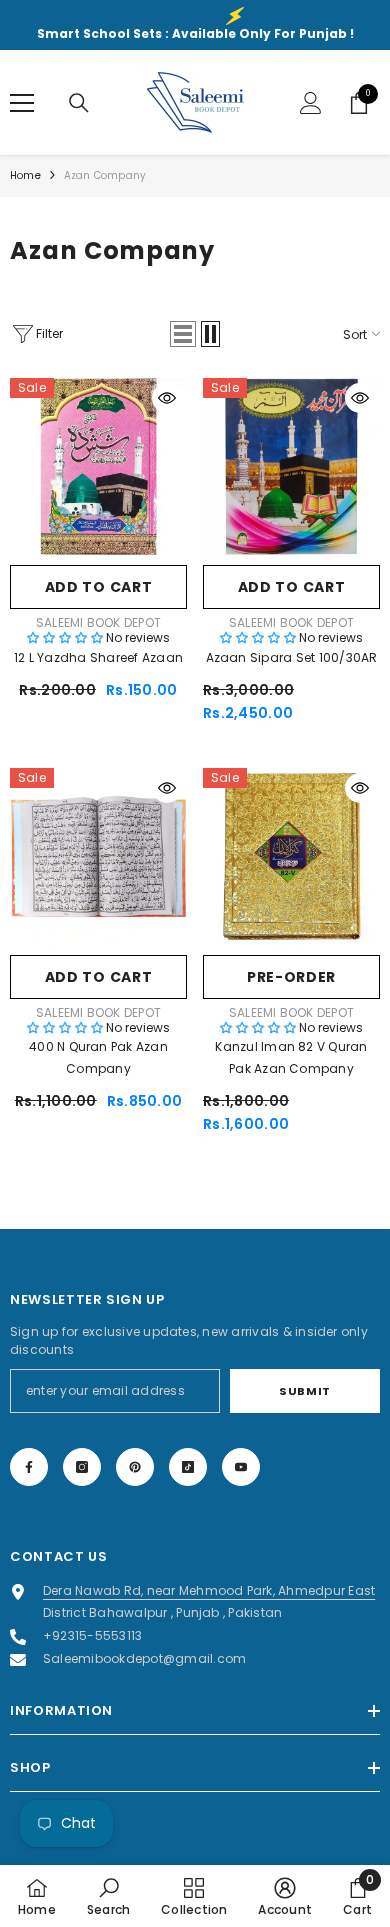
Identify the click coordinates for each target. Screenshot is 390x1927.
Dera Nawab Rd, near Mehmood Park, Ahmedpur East (209, 1590)
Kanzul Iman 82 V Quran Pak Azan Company (291, 1057)
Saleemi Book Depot (98, 622)
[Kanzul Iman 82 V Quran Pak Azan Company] (291, 856)
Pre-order (291, 977)
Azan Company (105, 175)
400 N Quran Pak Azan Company (98, 1057)
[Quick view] (167, 398)
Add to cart (99, 587)
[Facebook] (29, 1467)
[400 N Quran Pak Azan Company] (98, 856)
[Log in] (311, 103)
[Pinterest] (135, 1467)
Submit (304, 1391)
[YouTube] (241, 1467)
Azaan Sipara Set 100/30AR (292, 657)
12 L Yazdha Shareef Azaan (98, 657)
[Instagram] (82, 1467)
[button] (183, 334)
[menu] (22, 103)
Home (25, 175)
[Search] (79, 103)
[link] (108, 1896)
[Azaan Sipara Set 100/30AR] (291, 466)
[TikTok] (188, 1467)
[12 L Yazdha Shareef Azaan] (98, 466)
